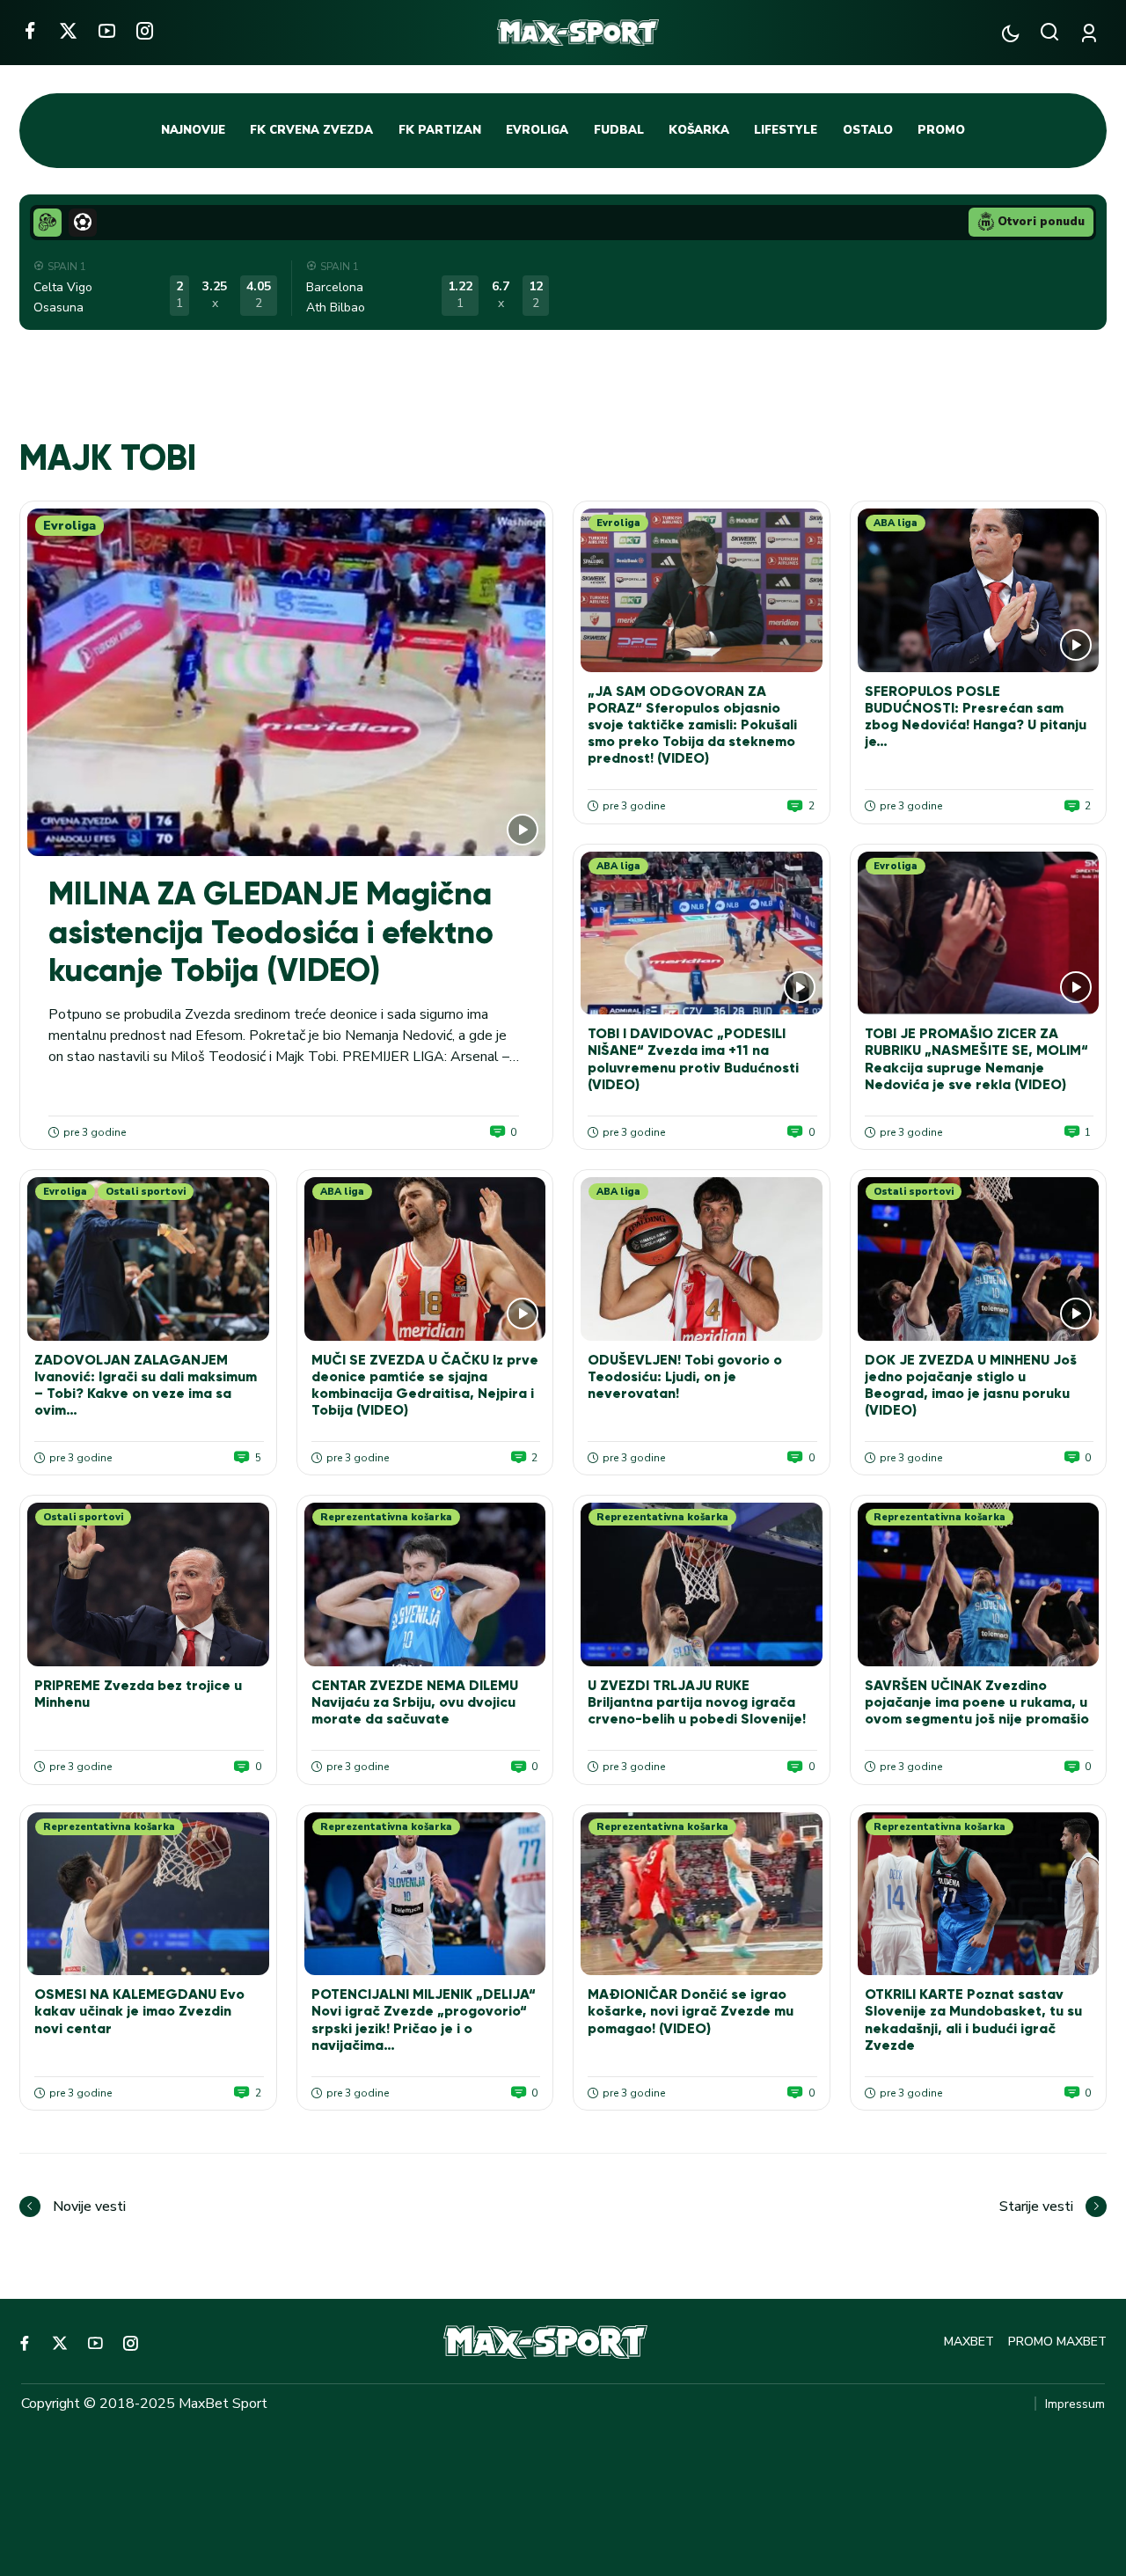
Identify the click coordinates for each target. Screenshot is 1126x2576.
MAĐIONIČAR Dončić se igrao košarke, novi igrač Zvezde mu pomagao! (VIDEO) (691, 2011)
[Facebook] (29, 30)
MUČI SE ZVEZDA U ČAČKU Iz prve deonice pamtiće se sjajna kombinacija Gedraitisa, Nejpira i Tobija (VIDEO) (425, 1385)
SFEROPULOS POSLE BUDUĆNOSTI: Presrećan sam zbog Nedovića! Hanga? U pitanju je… (976, 717)
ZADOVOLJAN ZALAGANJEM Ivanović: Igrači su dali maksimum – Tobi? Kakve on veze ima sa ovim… (146, 1385)
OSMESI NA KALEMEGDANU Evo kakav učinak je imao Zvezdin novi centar (139, 2011)
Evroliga (69, 526)
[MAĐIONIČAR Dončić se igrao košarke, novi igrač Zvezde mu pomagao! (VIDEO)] (702, 1894)
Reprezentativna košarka (386, 1517)
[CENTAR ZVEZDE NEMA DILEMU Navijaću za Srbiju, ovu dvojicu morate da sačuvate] (425, 1584)
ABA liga (896, 523)
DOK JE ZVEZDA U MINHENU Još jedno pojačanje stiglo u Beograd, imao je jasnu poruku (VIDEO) (971, 1385)
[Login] (1092, 33)
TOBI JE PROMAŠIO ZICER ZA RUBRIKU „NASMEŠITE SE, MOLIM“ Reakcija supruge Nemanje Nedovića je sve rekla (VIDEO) (976, 1059)
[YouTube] (107, 30)
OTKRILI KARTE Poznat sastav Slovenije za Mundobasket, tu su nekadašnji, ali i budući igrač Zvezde (973, 2020)
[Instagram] (145, 30)
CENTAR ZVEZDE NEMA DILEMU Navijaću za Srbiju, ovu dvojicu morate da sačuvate (415, 1702)
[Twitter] (68, 30)
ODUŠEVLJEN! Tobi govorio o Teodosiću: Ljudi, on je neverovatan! (685, 1376)
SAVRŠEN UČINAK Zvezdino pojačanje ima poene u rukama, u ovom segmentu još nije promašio (977, 1702)
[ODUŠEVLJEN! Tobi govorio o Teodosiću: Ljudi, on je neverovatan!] (702, 1259)
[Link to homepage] (578, 33)
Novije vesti (89, 2206)
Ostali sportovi (146, 1192)
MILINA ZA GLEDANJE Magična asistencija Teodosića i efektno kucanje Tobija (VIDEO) (271, 932)
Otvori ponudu (1041, 222)
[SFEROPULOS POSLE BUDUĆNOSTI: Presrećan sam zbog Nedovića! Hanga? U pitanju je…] (979, 590)
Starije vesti (1036, 2206)
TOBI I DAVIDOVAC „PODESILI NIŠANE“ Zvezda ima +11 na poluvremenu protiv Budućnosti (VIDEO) (693, 1059)
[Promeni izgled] (1010, 33)
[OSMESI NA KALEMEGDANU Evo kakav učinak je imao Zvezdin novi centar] (148, 1894)
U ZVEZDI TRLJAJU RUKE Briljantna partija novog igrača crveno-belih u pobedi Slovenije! (697, 1702)
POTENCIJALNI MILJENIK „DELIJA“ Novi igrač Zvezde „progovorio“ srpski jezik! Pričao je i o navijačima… (424, 2020)
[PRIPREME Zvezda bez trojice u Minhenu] (148, 1584)
